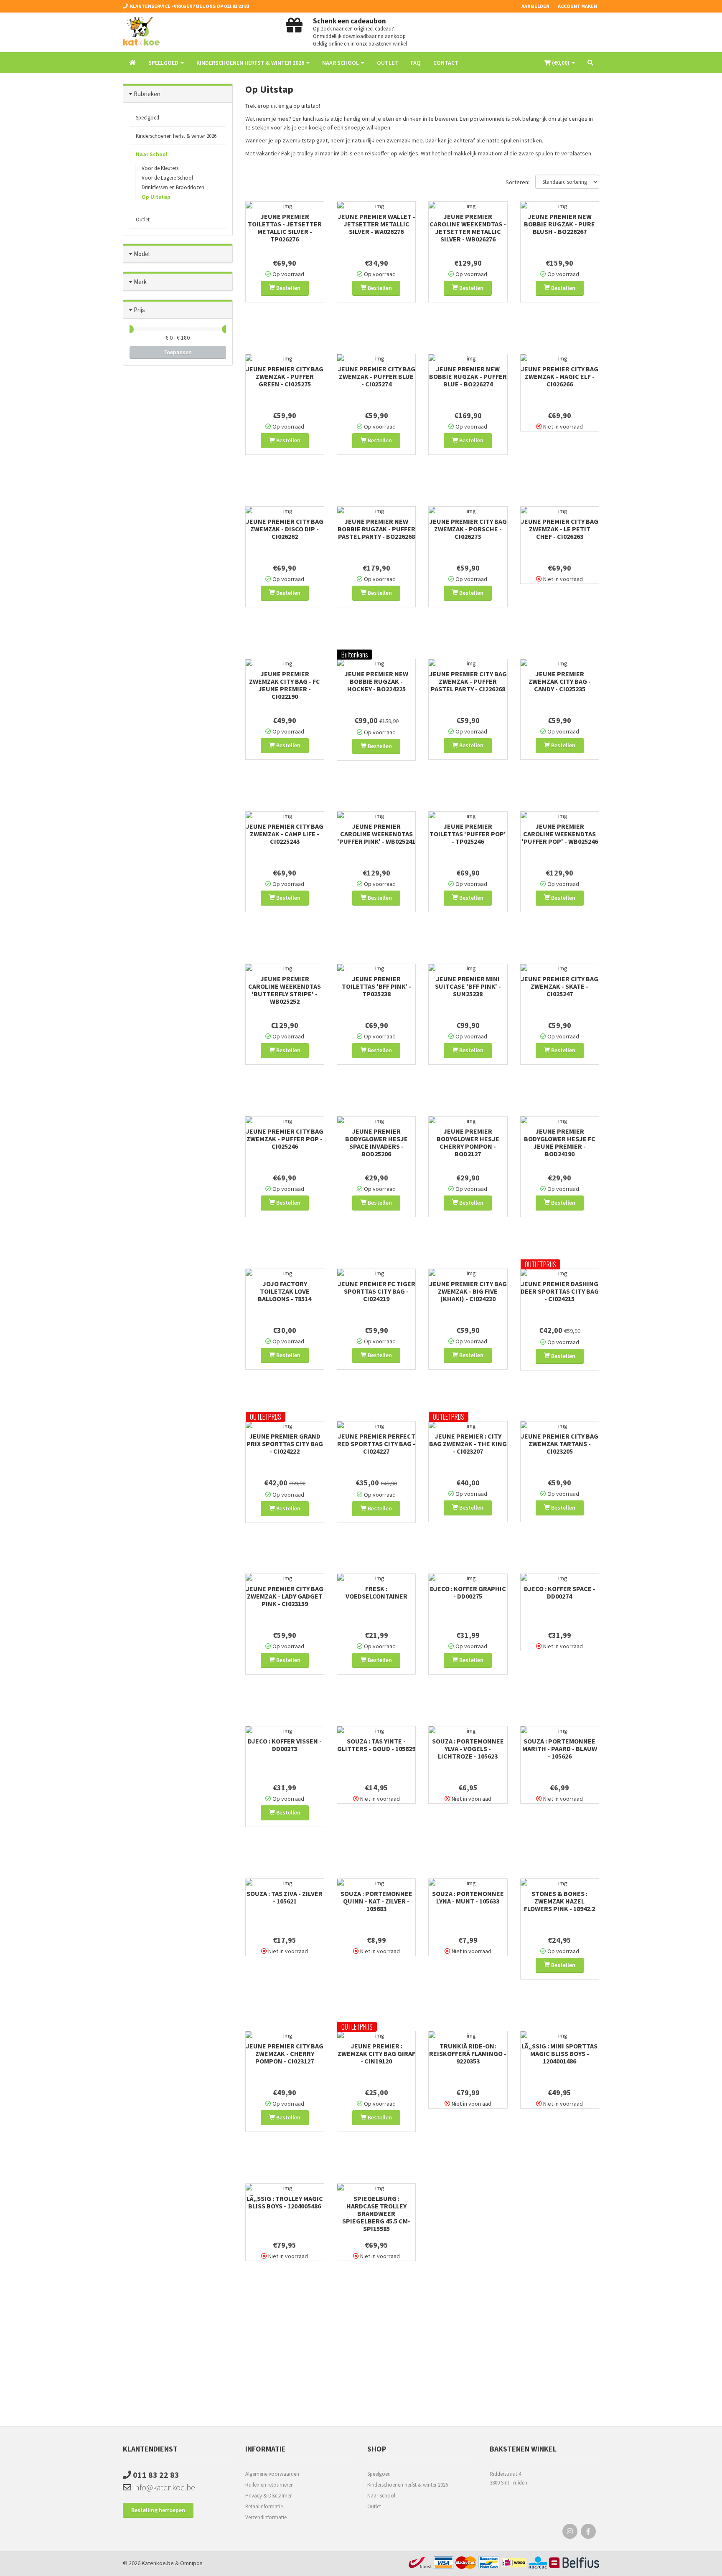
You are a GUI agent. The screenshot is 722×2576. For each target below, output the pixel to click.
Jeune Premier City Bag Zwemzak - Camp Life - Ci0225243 (285, 834)
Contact (446, 63)
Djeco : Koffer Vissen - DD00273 (285, 1745)
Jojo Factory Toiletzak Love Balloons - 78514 (285, 1291)
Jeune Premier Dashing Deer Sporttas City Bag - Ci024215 (560, 1291)
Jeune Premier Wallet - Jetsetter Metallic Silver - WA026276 (376, 224)
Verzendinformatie (266, 2517)
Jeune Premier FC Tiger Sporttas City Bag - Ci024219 (376, 1291)
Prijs (139, 310)
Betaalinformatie (264, 2506)
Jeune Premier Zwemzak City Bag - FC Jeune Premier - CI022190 (285, 685)
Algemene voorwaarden (272, 2474)
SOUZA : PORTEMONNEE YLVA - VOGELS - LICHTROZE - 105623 (468, 1749)
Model (142, 254)
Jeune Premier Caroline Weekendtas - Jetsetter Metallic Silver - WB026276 (468, 228)
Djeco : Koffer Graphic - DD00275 (468, 1592)
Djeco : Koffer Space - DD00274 (560, 1592)
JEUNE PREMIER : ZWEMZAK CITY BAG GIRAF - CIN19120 (376, 2053)
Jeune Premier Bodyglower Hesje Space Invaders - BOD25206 (376, 1142)
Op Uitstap (156, 197)
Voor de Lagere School (167, 178)
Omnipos (191, 2563)
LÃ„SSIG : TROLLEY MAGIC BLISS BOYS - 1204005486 (285, 2202)
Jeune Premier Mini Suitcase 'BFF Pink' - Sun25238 (468, 986)
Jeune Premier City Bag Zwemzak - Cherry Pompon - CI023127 (285, 2053)
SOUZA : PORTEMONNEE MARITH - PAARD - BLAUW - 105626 (560, 1749)
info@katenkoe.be (163, 2487)
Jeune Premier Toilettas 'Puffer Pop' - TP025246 (468, 834)
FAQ (416, 63)
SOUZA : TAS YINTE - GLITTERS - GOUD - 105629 (376, 1745)
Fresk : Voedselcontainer (376, 1592)
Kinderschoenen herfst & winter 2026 (408, 2485)
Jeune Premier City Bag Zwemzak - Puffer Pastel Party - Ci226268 (468, 681)
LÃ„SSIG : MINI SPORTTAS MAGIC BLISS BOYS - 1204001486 (559, 2053)
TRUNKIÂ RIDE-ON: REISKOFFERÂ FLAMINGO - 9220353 (468, 2053)
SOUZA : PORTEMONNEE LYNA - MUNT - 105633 (468, 1897)
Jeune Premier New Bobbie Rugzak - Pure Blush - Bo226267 (559, 224)
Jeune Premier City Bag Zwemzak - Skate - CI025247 (559, 986)
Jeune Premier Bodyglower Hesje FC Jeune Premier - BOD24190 (560, 1142)
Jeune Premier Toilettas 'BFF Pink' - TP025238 (376, 986)
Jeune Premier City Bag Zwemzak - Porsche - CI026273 (468, 529)
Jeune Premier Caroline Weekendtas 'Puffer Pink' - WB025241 (376, 834)
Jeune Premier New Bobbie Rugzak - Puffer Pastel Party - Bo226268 (376, 529)
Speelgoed (379, 2474)
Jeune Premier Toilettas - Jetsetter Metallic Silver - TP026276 (285, 228)
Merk (140, 282)
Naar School (381, 2496)
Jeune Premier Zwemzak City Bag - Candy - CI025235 (560, 681)
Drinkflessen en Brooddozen (173, 187)
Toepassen (178, 352)
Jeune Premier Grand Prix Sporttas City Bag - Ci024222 (285, 1444)
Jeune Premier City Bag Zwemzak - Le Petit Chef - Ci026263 (559, 529)
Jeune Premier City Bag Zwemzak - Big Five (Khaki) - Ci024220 (468, 1291)
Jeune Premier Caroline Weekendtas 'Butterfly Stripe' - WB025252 (285, 990)
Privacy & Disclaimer (268, 2496)
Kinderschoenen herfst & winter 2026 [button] (251, 63)
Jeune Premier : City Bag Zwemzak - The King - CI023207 (468, 1444)
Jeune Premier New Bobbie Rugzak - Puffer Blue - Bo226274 (468, 376)
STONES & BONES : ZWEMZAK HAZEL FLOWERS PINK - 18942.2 (559, 1901)
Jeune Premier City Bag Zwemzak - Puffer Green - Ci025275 (285, 376)
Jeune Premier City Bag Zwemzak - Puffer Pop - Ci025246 (285, 1139)
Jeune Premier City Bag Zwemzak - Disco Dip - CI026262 (285, 529)
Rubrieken (147, 94)
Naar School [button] (341, 63)
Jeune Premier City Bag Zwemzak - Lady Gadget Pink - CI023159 (285, 1596)
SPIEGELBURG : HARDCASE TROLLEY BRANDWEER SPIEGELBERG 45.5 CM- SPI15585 (376, 2213)
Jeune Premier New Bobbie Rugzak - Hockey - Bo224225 (376, 681)
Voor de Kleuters (160, 168)
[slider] (130, 329)
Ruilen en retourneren (269, 2485)
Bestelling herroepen (158, 2510)
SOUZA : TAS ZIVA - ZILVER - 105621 (285, 1897)
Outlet (388, 63)
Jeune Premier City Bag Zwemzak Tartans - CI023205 (559, 1444)
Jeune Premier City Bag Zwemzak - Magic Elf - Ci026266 (559, 376)
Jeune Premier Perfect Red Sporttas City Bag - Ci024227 (376, 1444)
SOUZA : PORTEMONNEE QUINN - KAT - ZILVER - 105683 (376, 1901)
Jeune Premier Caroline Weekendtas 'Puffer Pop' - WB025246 (560, 834)
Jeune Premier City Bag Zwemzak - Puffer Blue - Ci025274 (376, 376)
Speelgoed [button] (164, 63)
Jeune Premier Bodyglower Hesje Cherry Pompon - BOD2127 (468, 1142)
